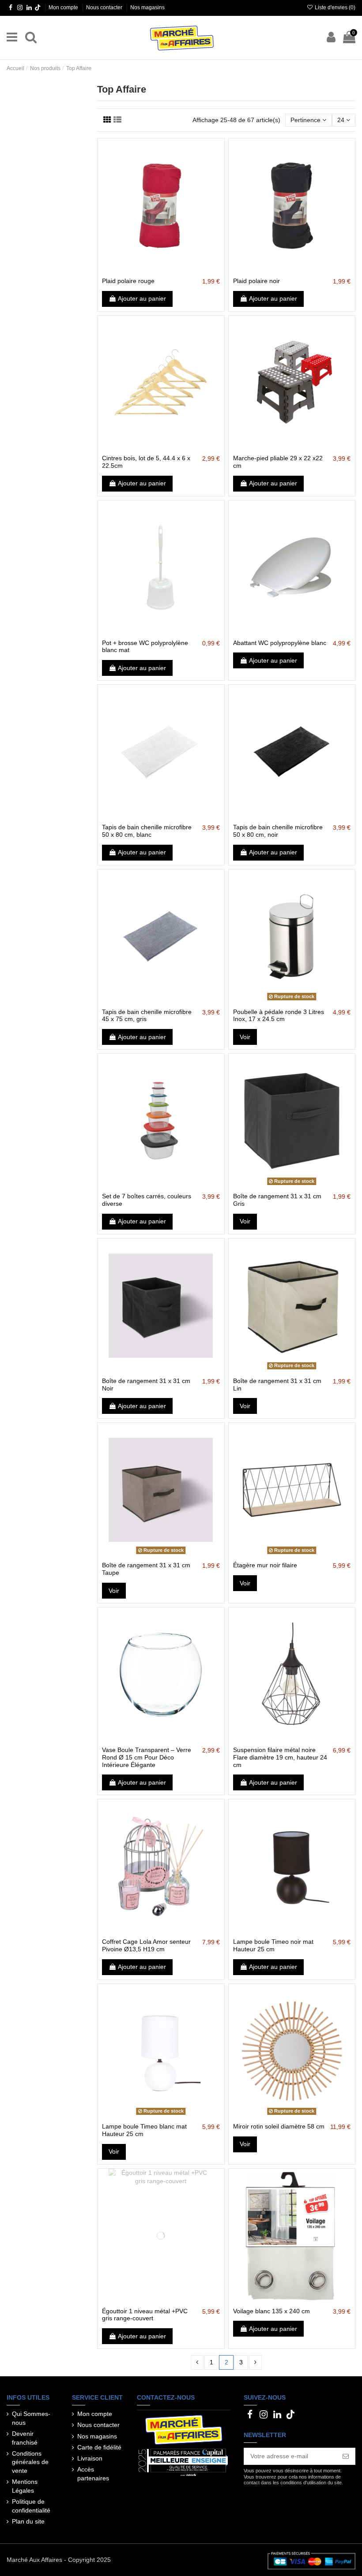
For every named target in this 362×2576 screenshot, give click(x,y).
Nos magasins (147, 7)
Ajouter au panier (142, 298)
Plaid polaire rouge (128, 281)
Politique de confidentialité (31, 2506)
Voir (245, 1037)
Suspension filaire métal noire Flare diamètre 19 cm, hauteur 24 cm (280, 1757)
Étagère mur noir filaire (265, 1565)
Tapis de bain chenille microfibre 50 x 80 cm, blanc (147, 831)
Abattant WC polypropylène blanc (280, 643)
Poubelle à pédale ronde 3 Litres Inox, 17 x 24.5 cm (279, 1016)
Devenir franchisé (25, 2438)
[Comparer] (161, 270)
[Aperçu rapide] (173, 270)
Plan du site (28, 2521)
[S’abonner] (346, 2457)
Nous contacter (105, 7)
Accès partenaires (93, 2474)
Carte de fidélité (99, 2447)
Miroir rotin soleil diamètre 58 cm (279, 2126)
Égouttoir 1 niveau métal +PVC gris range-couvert (145, 2315)
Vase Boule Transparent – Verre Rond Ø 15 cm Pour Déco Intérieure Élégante (147, 1757)
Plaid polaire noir (256, 281)
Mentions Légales (25, 2486)
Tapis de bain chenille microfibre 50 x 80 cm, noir (278, 831)
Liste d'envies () (334, 7)
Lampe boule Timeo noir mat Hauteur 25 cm (273, 1945)
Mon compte (64, 7)
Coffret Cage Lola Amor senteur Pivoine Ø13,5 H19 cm (146, 1945)
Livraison (90, 2458)
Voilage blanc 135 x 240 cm (271, 2311)
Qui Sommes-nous (31, 2418)
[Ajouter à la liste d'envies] (148, 270)
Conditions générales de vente (30, 2462)
